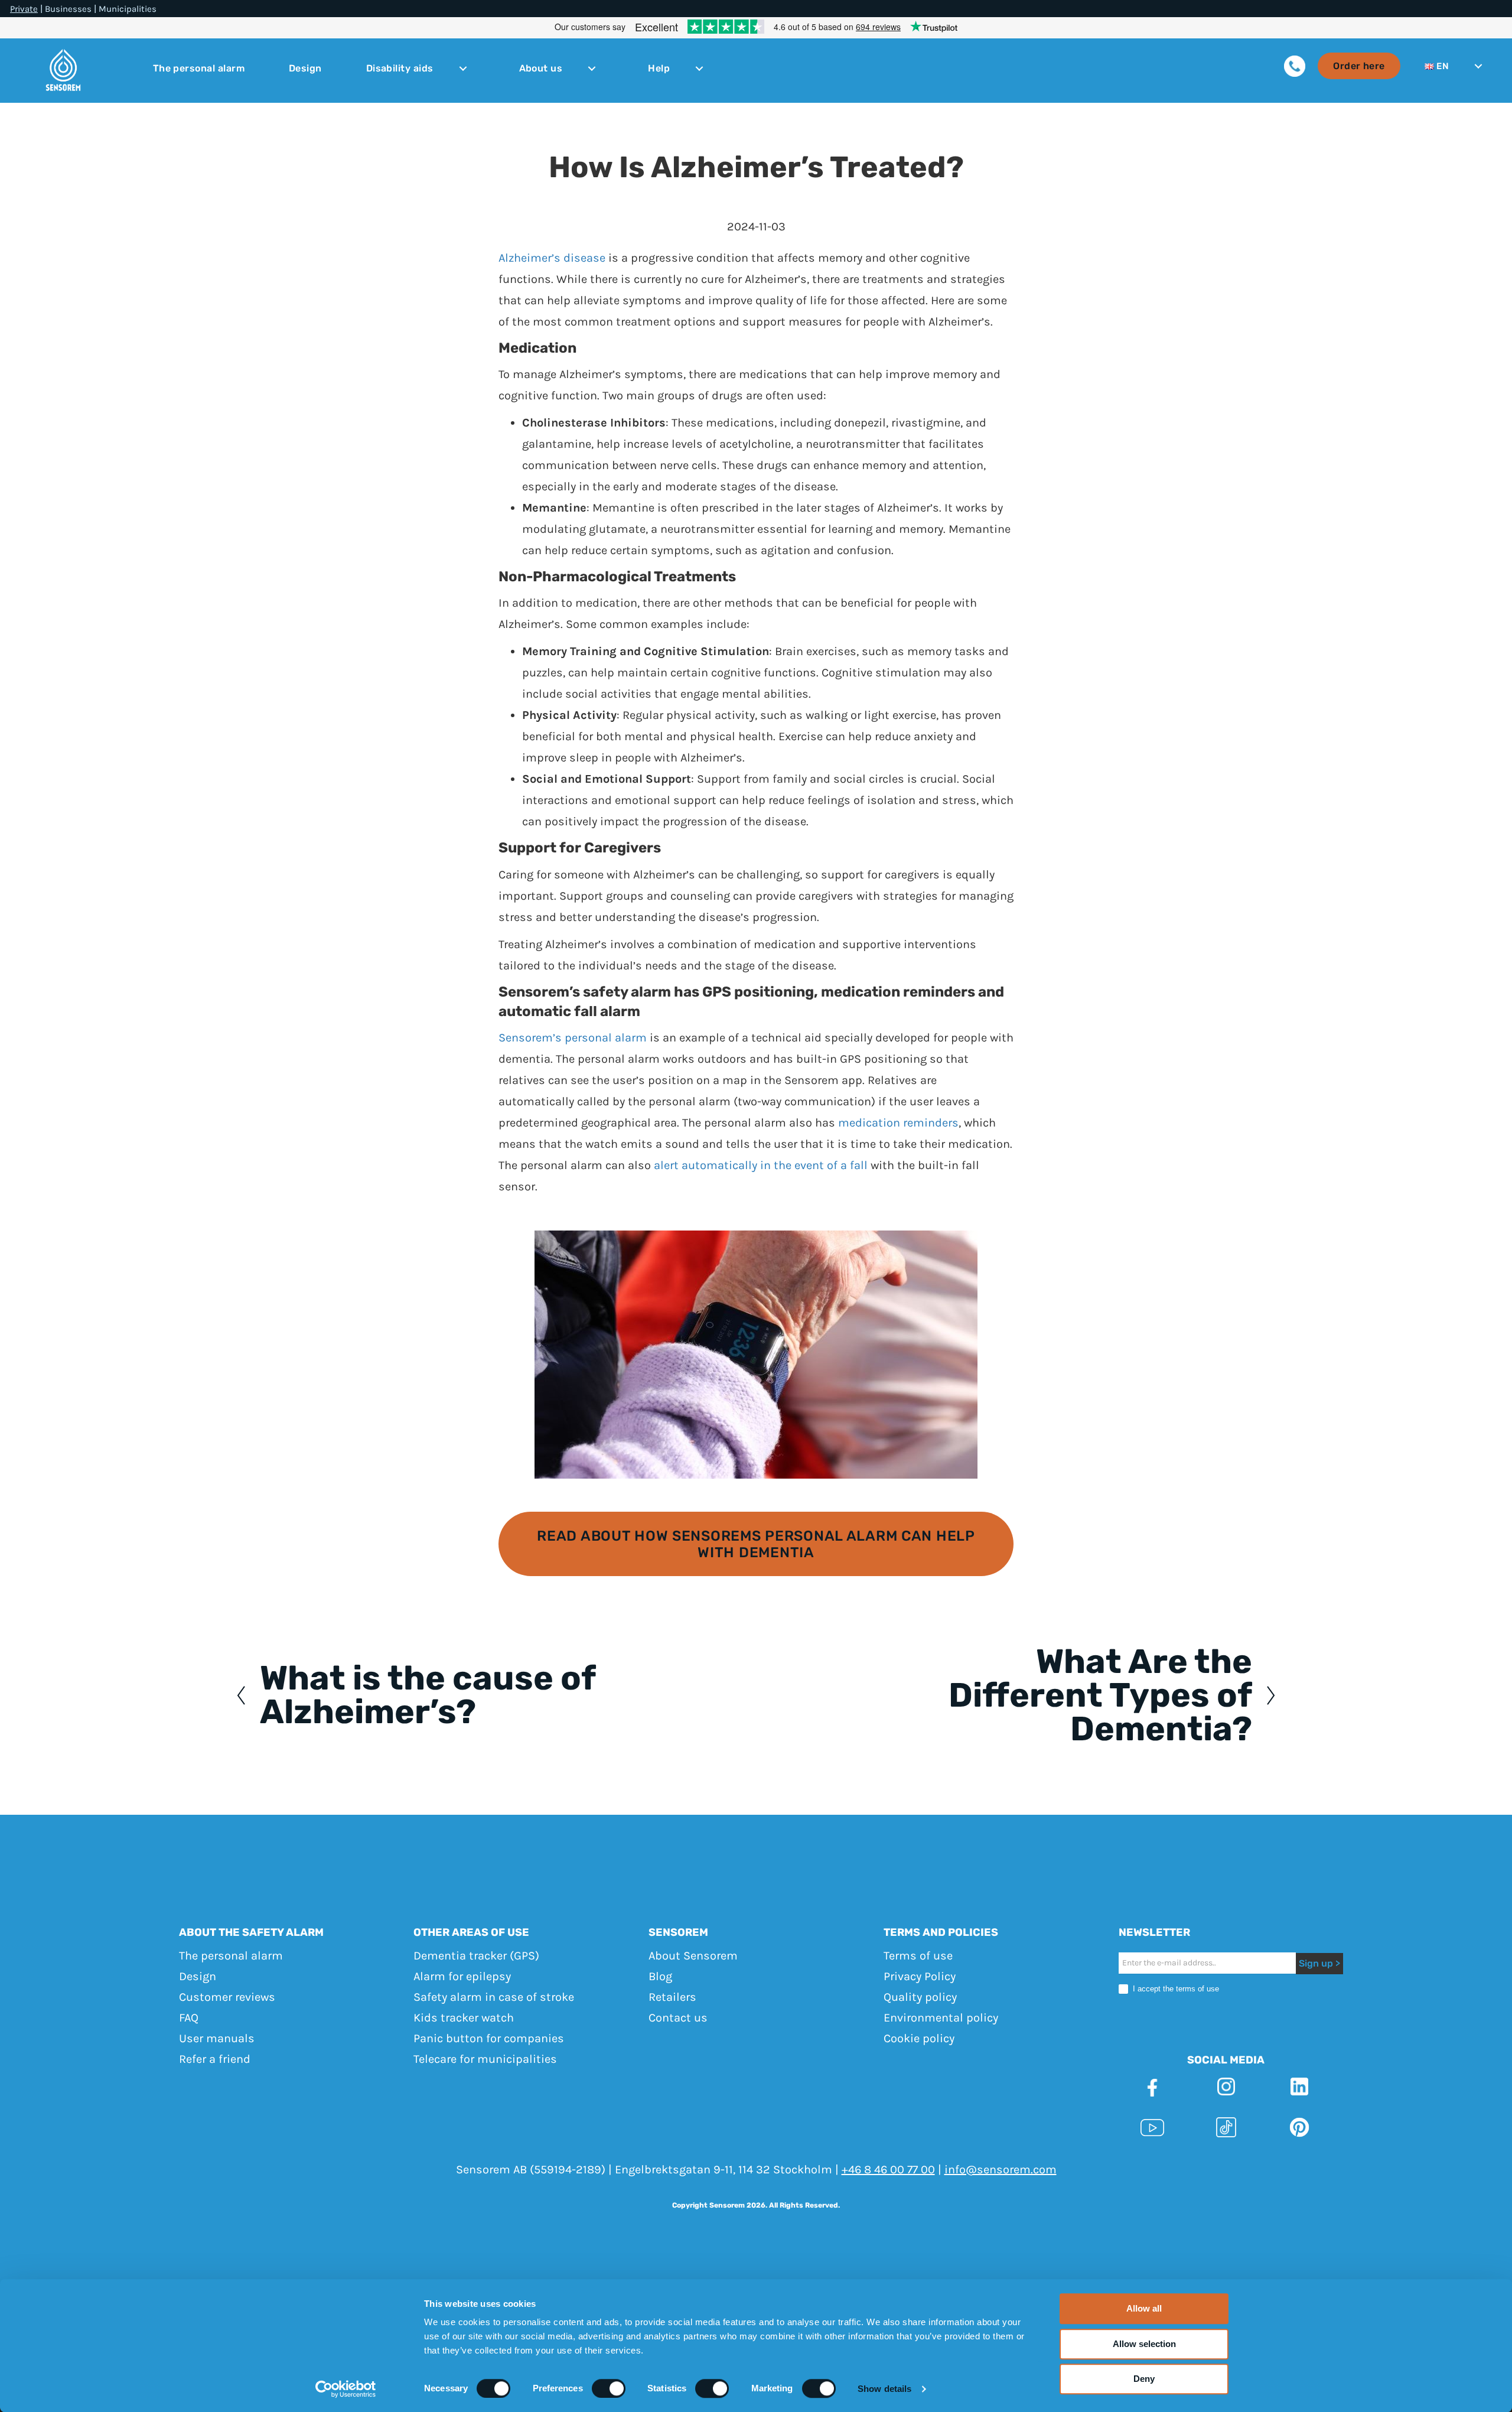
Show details (884, 2389)
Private (24, 9)
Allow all (1144, 2308)
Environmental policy (941, 2018)
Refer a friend (215, 2059)
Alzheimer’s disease (552, 258)
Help (659, 69)
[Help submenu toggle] (699, 69)
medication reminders (898, 1123)
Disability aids (400, 69)
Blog (660, 1976)
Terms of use (918, 1956)
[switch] (609, 2388)
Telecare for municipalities (485, 2059)
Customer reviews (227, 1997)
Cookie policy (919, 2038)
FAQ (189, 2018)
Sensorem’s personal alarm (573, 1038)
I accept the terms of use (1175, 1989)
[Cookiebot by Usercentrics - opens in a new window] (346, 2389)
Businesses (68, 9)
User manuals (217, 2038)
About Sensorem (693, 1956)
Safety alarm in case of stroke (494, 1997)
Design (305, 69)
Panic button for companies (489, 2038)
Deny (1144, 2379)
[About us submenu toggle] (592, 69)
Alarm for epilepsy (462, 1976)
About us (541, 69)
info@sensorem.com (1001, 2170)
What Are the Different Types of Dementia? (1100, 1696)
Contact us (678, 2018)
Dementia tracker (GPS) (476, 1956)
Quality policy (920, 1997)
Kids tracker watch (464, 2018)
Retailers (672, 1997)
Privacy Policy (920, 1976)
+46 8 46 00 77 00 (888, 2170)
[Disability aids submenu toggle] (463, 69)
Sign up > (1319, 1963)
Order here (1359, 66)
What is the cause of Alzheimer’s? (428, 1695)
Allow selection (1144, 2344)
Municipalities (128, 9)
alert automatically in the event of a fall (761, 1165)
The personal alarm (199, 69)
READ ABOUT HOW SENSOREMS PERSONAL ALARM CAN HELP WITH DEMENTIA (756, 1544)
